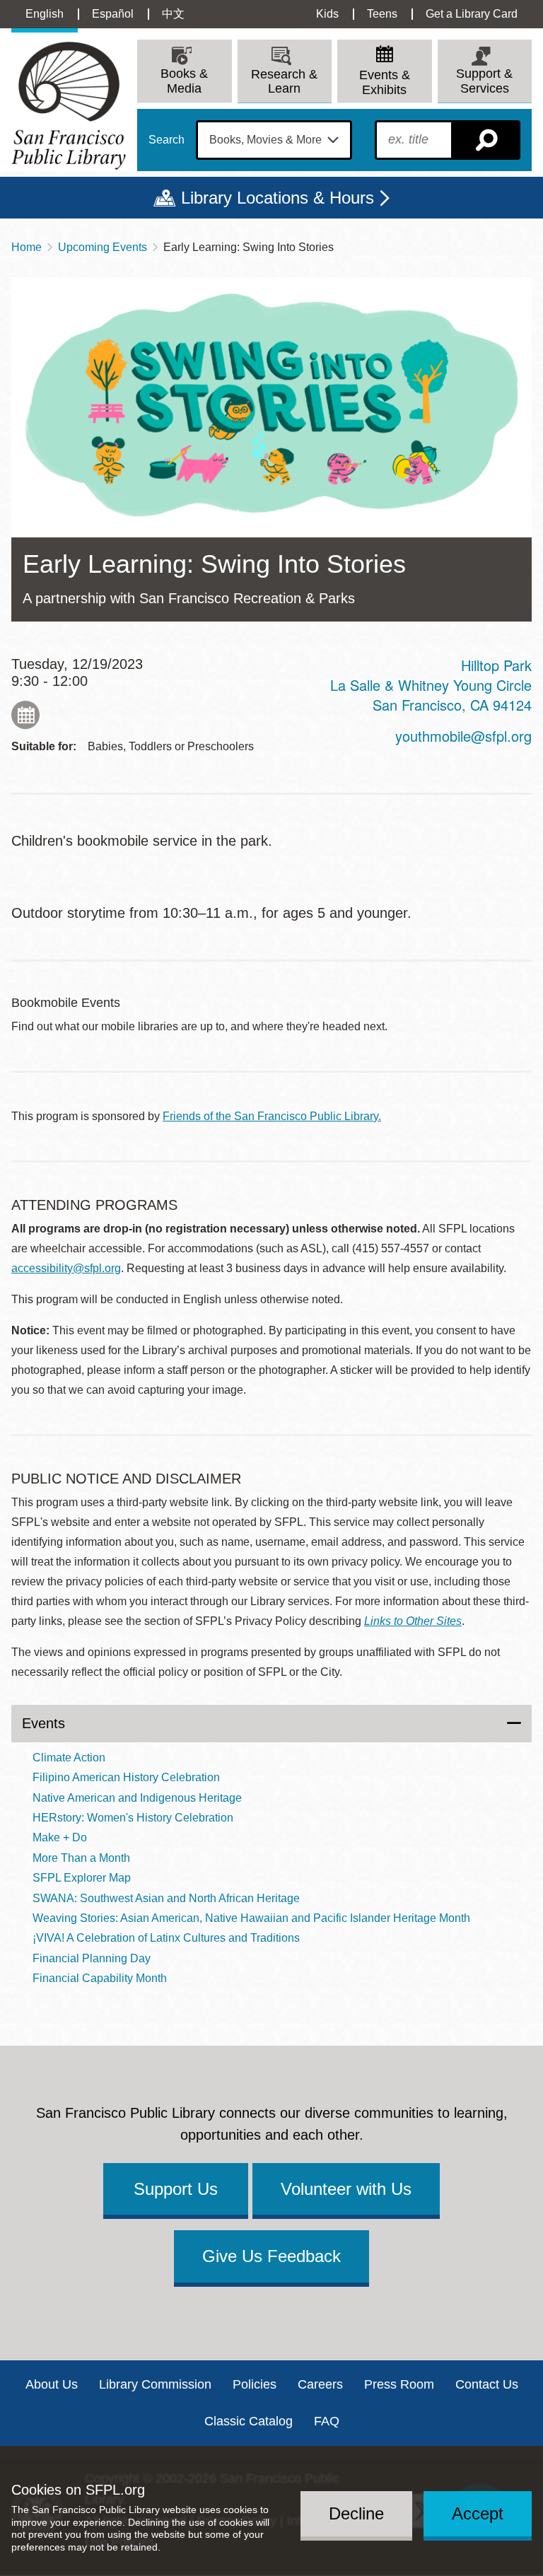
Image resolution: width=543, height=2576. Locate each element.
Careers (320, 2384)
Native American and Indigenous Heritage (137, 1798)
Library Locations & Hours (278, 198)
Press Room (399, 2384)
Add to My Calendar (25, 715)
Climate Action (69, 1758)
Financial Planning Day (92, 1958)
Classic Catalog (249, 2421)
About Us (52, 2384)
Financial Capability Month (100, 1978)
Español (113, 14)
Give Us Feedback (271, 2256)
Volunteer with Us (346, 2189)
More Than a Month (81, 1858)
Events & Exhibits (385, 82)
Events (43, 1723)
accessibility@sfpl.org (66, 1268)
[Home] (69, 106)
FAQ (327, 2421)
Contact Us (487, 2384)
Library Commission (155, 2384)
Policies (255, 2384)
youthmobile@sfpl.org (463, 736)
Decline (356, 2513)
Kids (327, 14)
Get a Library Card (472, 14)
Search (167, 140)
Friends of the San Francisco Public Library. (272, 1116)
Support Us (176, 2189)
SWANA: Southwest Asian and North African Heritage (166, 1898)
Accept (478, 2513)
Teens (382, 14)
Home (27, 247)
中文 (173, 14)
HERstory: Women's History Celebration (133, 1818)
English (45, 14)
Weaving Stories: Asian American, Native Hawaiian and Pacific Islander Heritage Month (251, 1918)
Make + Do (60, 1837)
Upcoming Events (103, 247)
